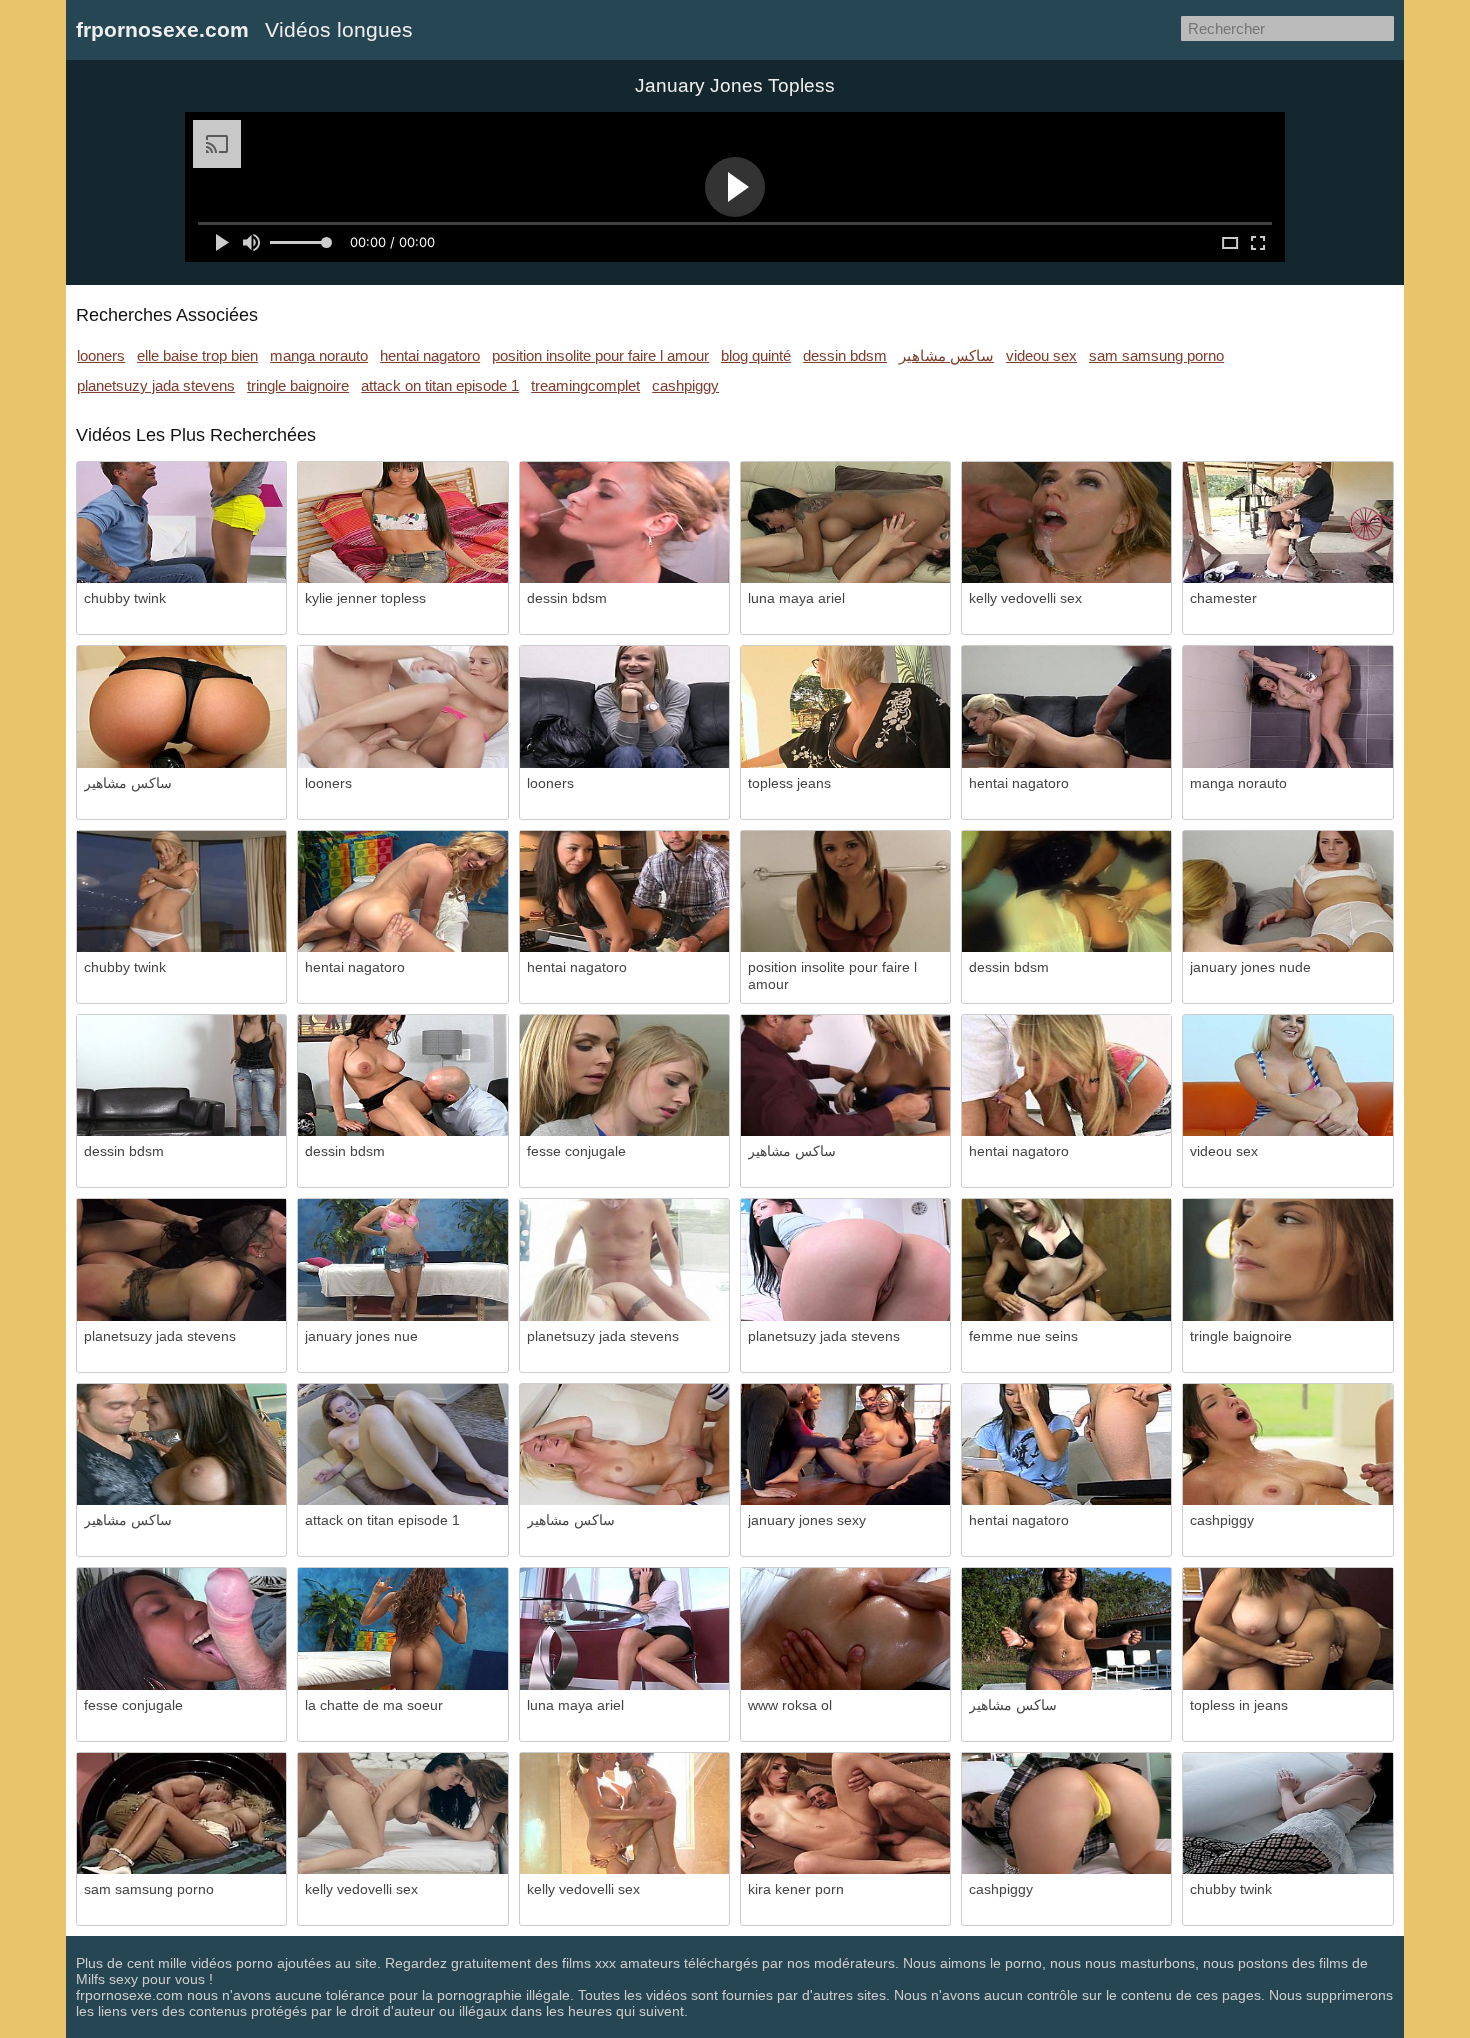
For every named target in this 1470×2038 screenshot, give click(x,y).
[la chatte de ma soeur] (402, 1628)
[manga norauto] (1287, 706)
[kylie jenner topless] (402, 522)
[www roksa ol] (845, 1628)
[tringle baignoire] (1287, 1259)
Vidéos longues (339, 29)
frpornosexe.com (162, 29)
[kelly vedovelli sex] (1066, 522)
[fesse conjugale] (624, 1075)
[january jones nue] (402, 1259)
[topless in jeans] (1287, 1628)
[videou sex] (1287, 1075)
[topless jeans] (845, 706)
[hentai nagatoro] (1066, 706)
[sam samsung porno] (181, 1813)
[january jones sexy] (845, 1444)
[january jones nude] (1287, 891)
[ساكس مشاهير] (181, 706)
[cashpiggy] (1287, 1444)
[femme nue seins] (1066, 1259)
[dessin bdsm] (624, 522)
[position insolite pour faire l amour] (845, 891)
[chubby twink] (181, 522)
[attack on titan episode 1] (402, 1444)
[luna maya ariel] (845, 522)
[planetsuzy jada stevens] (181, 1259)
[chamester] (1287, 522)
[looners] (402, 706)
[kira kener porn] (845, 1813)
